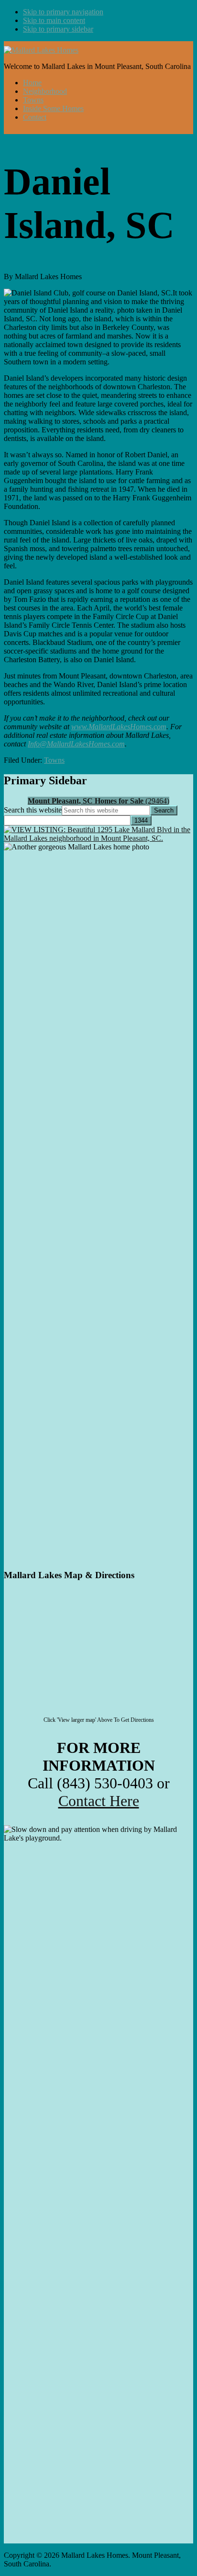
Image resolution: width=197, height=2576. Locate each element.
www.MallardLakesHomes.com (119, 727)
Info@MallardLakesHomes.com (76, 744)
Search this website (33, 810)
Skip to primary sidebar (58, 29)
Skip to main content (54, 20)
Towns (54, 760)
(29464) (98, 801)
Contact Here (99, 1801)
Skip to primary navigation (63, 12)
